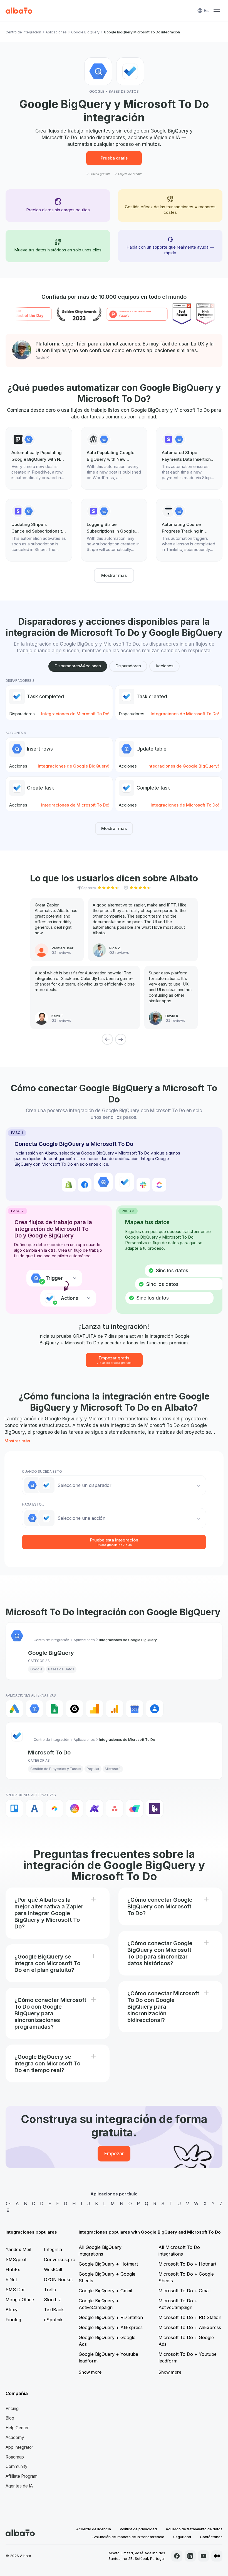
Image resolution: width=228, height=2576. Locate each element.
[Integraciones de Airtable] (54, 1808)
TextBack (54, 2310)
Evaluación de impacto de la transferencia (128, 2537)
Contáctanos (211, 2537)
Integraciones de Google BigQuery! (74, 766)
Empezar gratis (114, 1360)
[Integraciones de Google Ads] (14, 1709)
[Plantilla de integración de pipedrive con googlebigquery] (39, 458)
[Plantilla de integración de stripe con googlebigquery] (189, 458)
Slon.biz (52, 2300)
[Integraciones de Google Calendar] (135, 1709)
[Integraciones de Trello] (14, 1808)
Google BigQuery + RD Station (111, 2317)
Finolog (13, 2320)
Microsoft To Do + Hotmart (187, 2264)
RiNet (11, 2280)
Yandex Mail (18, 2249)
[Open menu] (217, 11)
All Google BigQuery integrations (100, 2251)
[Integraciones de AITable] (75, 1808)
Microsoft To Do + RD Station (190, 2317)
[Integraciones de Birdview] (155, 1808)
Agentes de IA (19, 2486)
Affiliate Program (22, 2476)
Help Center (17, 2428)
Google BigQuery (85, 32)
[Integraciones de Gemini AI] (75, 1709)
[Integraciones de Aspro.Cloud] (135, 1808)
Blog (10, 2418)
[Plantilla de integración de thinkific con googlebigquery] (189, 530)
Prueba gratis (114, 158)
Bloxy (12, 2310)
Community (17, 2466)
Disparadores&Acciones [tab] (78, 666)
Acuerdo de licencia (94, 2529)
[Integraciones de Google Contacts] (155, 1709)
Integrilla (53, 2249)
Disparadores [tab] (128, 666)
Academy (15, 2437)
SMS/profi (17, 2259)
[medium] (217, 2556)
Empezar (114, 2154)
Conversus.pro (60, 2259)
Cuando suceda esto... (43, 1471)
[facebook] (177, 2556)
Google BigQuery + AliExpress (111, 2327)
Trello (50, 2290)
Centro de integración (23, 32)
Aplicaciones (56, 32)
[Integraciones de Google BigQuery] (34, 1709)
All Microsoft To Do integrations (179, 2251)
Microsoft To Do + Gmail (184, 2291)
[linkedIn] (190, 2556)
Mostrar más (114, 575)
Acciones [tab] (164, 666)
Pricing (12, 2409)
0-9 (8, 2207)
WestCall (53, 2269)
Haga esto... (33, 1504)
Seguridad (182, 2537)
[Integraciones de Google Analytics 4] (115, 1709)
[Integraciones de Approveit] (95, 1808)
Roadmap (15, 2457)
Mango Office (20, 2300)
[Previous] (107, 1039)
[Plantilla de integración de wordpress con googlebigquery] (114, 458)
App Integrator (19, 2447)
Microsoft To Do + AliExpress (190, 2327)
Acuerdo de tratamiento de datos (194, 2529)
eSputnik (53, 2320)
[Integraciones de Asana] (115, 1808)
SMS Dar (15, 2290)
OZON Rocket (58, 2280)
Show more (90, 2372)
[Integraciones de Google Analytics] (95, 1709)
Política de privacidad (138, 2529)
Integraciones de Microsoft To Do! (75, 714)
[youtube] (204, 2556)
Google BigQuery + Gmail (105, 2291)
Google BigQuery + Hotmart (108, 2264)
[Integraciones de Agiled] (34, 1808)
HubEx (13, 2269)
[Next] (121, 1039)
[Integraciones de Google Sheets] (54, 1709)
